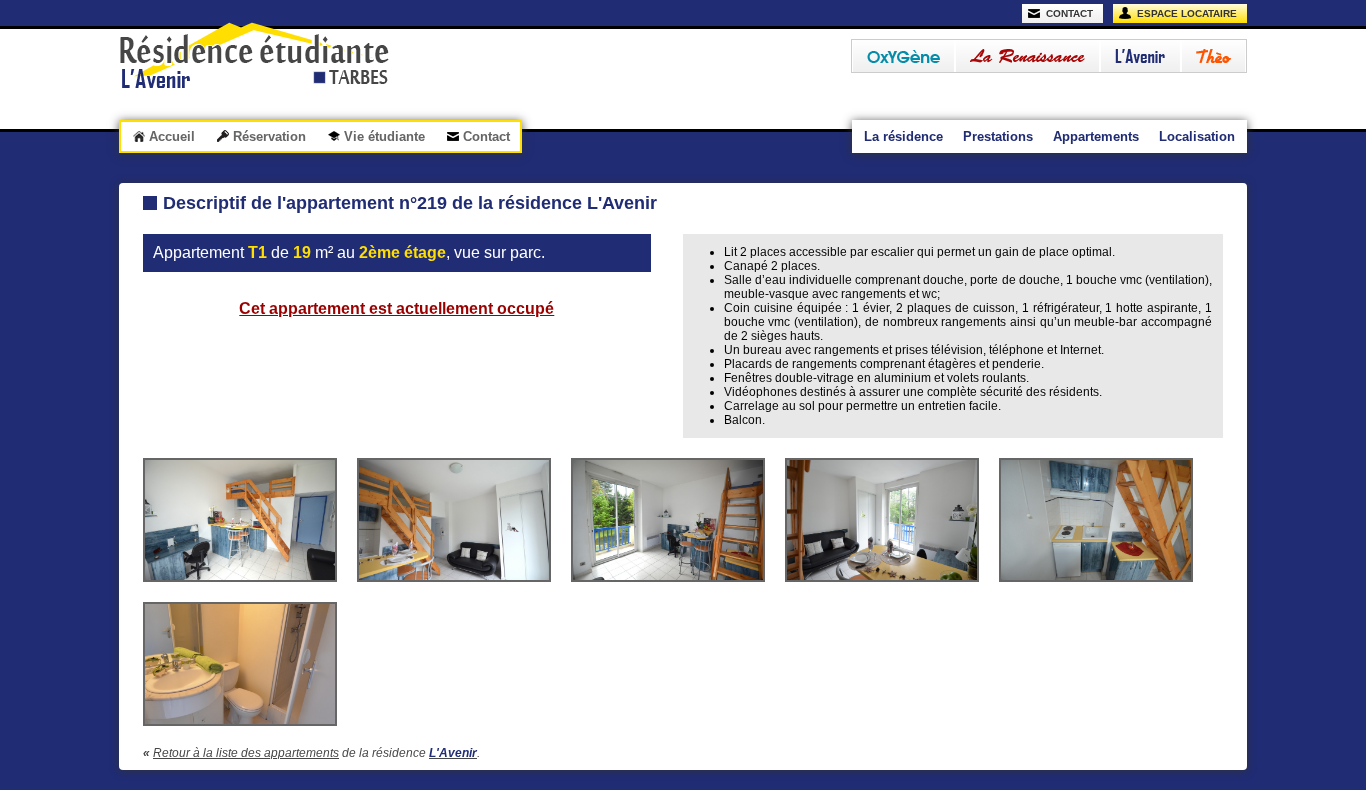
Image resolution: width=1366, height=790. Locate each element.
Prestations (998, 136)
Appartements (1096, 136)
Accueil (172, 136)
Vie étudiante (384, 136)
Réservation (269, 136)
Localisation (1197, 136)
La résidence (903, 136)
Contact (486, 136)
